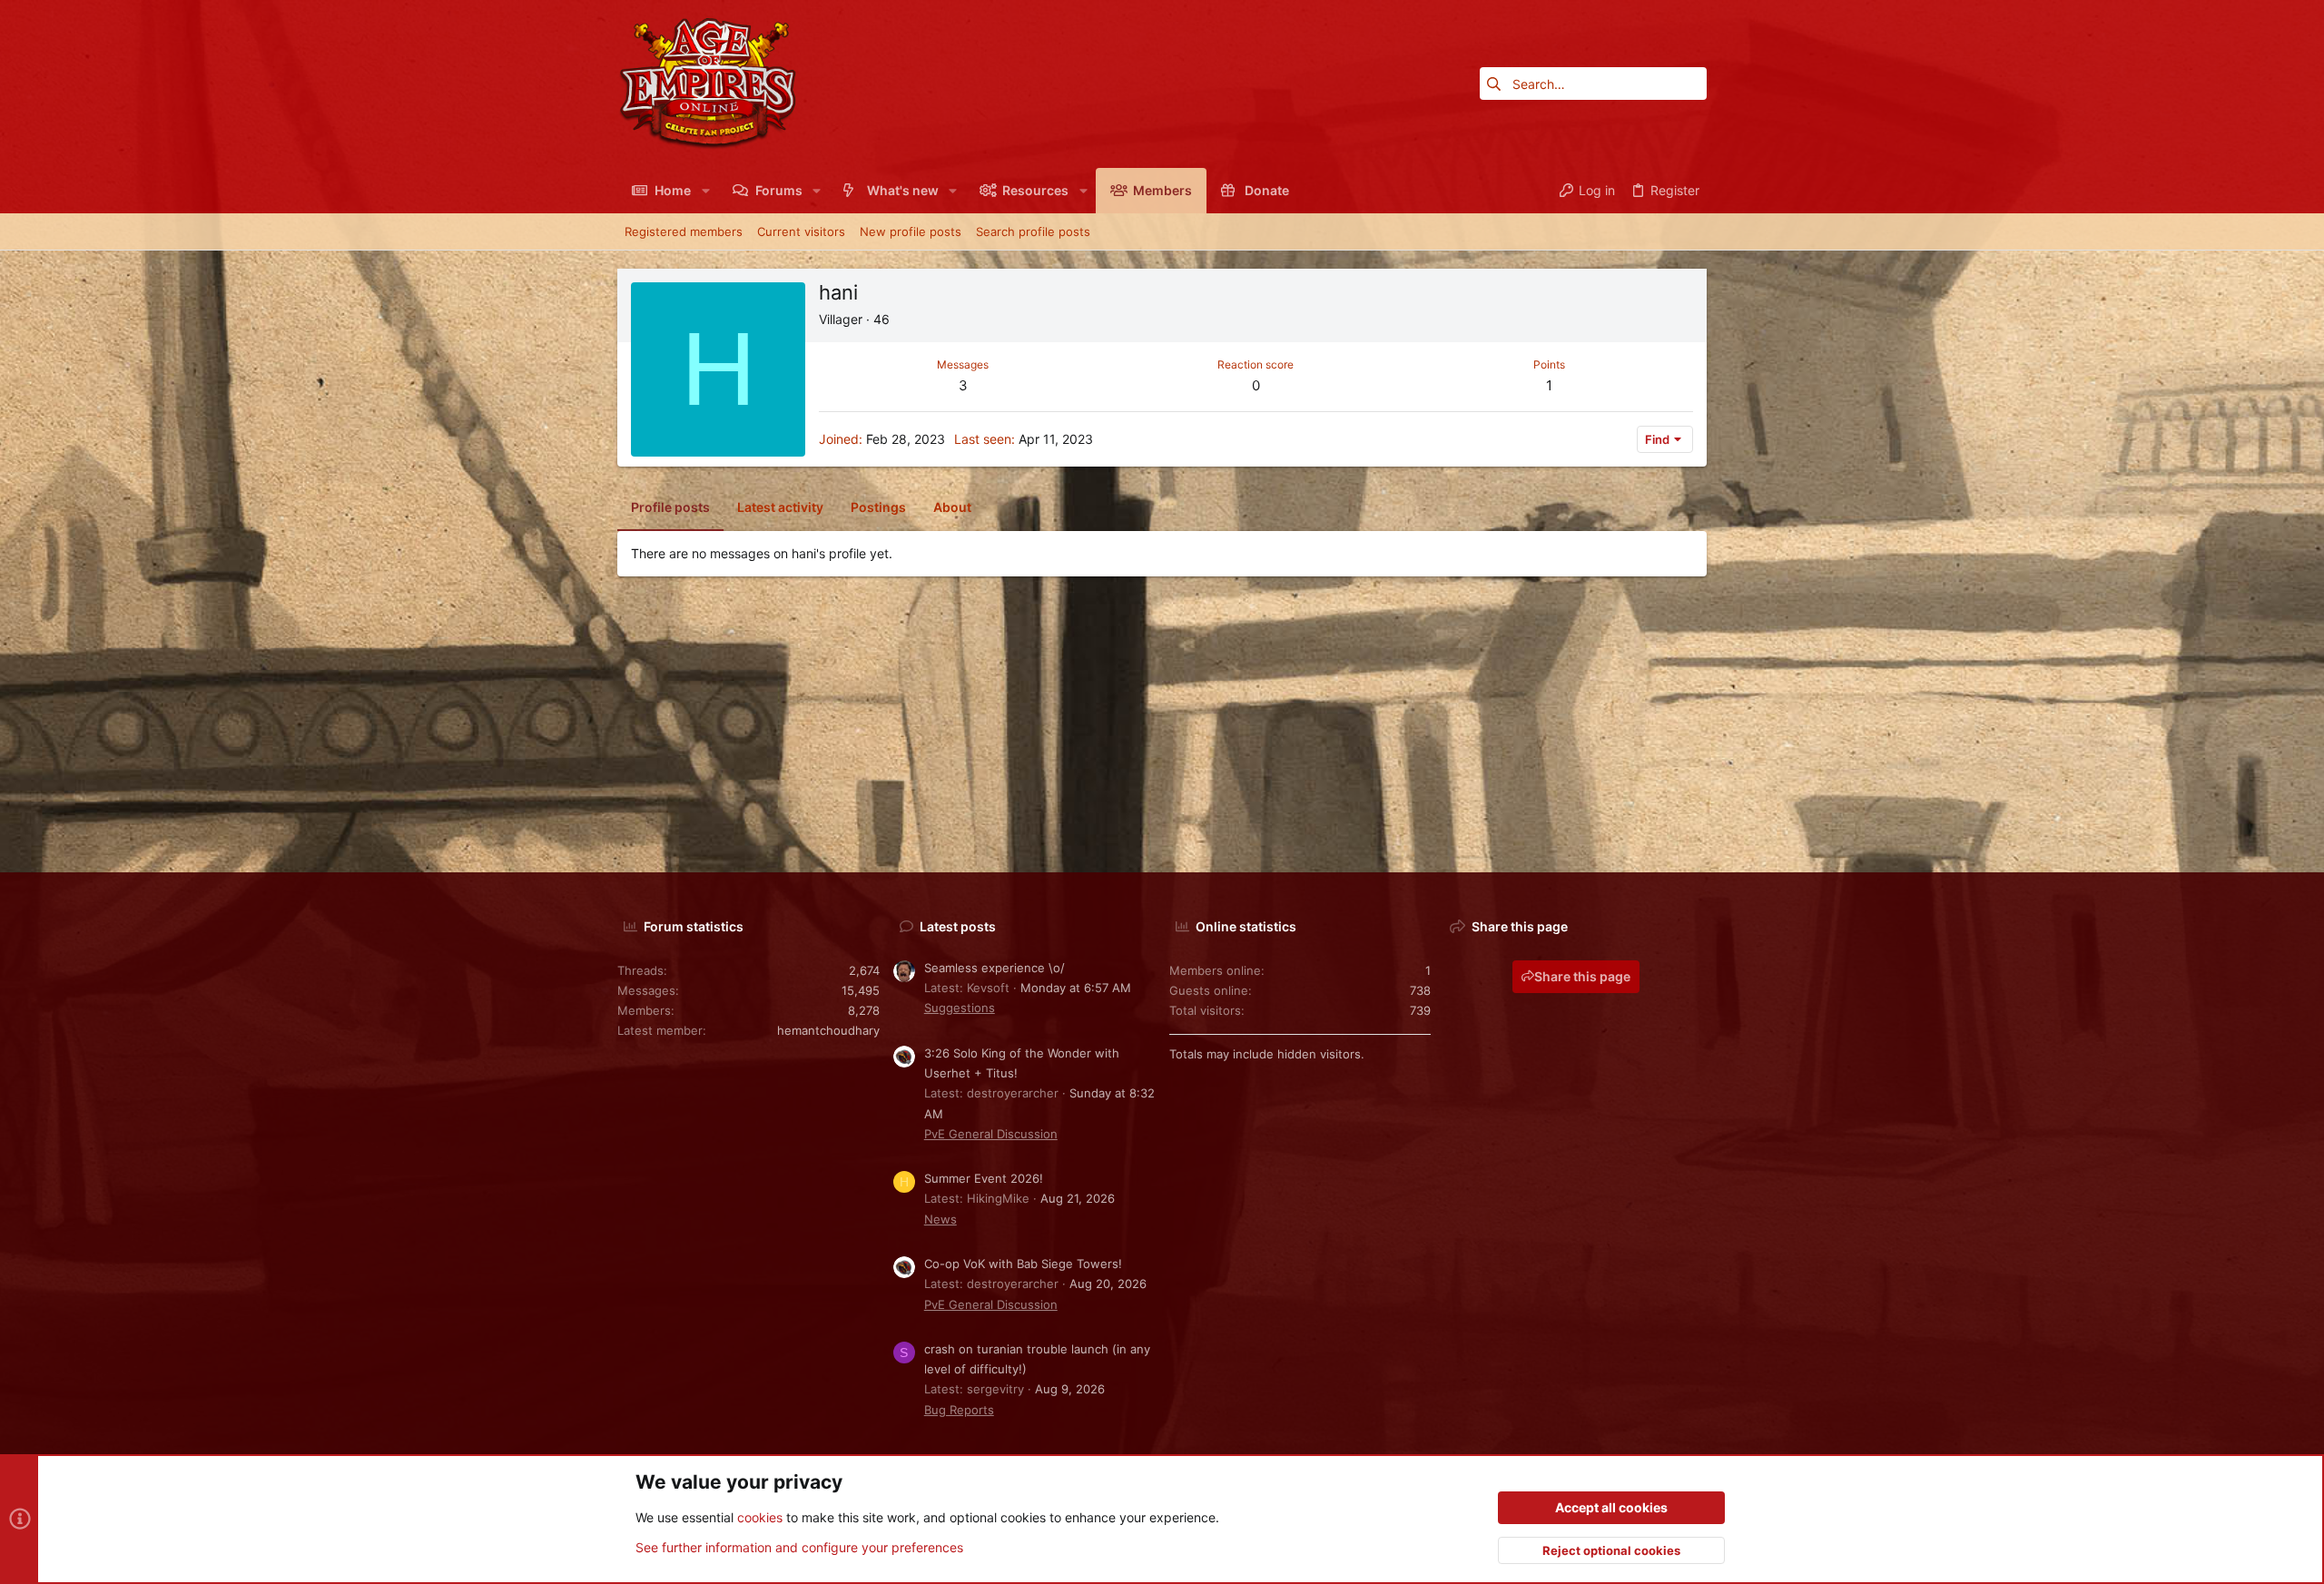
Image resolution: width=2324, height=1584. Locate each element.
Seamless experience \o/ (995, 968)
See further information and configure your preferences (799, 1547)
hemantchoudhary (828, 1030)
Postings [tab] (878, 507)
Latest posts (958, 926)
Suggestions (960, 1008)
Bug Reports (959, 1410)
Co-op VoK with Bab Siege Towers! (1023, 1264)
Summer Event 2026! (984, 1178)
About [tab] (952, 507)
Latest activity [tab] (780, 507)
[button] (705, 191)
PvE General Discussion (991, 1134)
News (940, 1219)
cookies (760, 1517)
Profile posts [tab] (670, 507)
